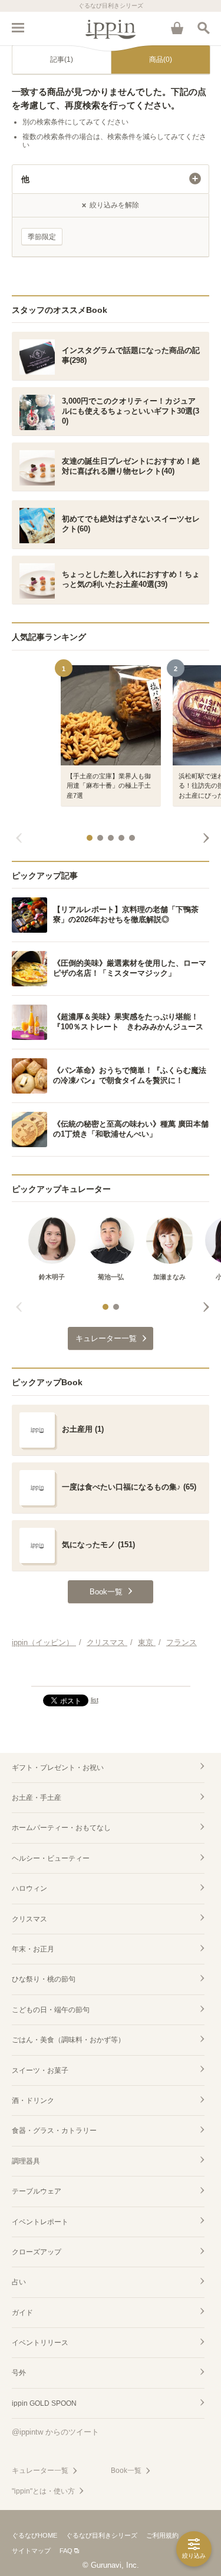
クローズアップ (37, 2252)
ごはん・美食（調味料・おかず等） (68, 2040)
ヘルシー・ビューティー (51, 1858)
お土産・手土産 (37, 1798)
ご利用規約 (162, 2535)
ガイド (22, 2313)
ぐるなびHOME (34, 2535)
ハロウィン (29, 1888)
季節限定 (42, 237)
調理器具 (26, 2161)
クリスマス (29, 1919)
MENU (18, 28)
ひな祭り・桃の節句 (44, 1979)
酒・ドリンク (33, 2101)
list (95, 1700)
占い (19, 2282)
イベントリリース (40, 2343)
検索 (203, 28)
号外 (19, 2373)
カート (177, 28)
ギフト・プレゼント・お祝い (58, 1768)
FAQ (66, 2551)
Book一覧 (126, 2471)
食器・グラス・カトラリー (54, 2131)
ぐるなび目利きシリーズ (102, 2535)
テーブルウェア (37, 2191)
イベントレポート (40, 2222)
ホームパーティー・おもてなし (61, 1828)
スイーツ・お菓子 (40, 2070)
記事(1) (62, 60)
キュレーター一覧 (40, 2471)
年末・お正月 (33, 1949)
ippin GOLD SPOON (44, 2403)
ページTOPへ (111, 1672)
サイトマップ (31, 2551)
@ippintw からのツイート (55, 2432)
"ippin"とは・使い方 (43, 2491)
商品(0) (161, 60)
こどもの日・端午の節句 (51, 2010)
